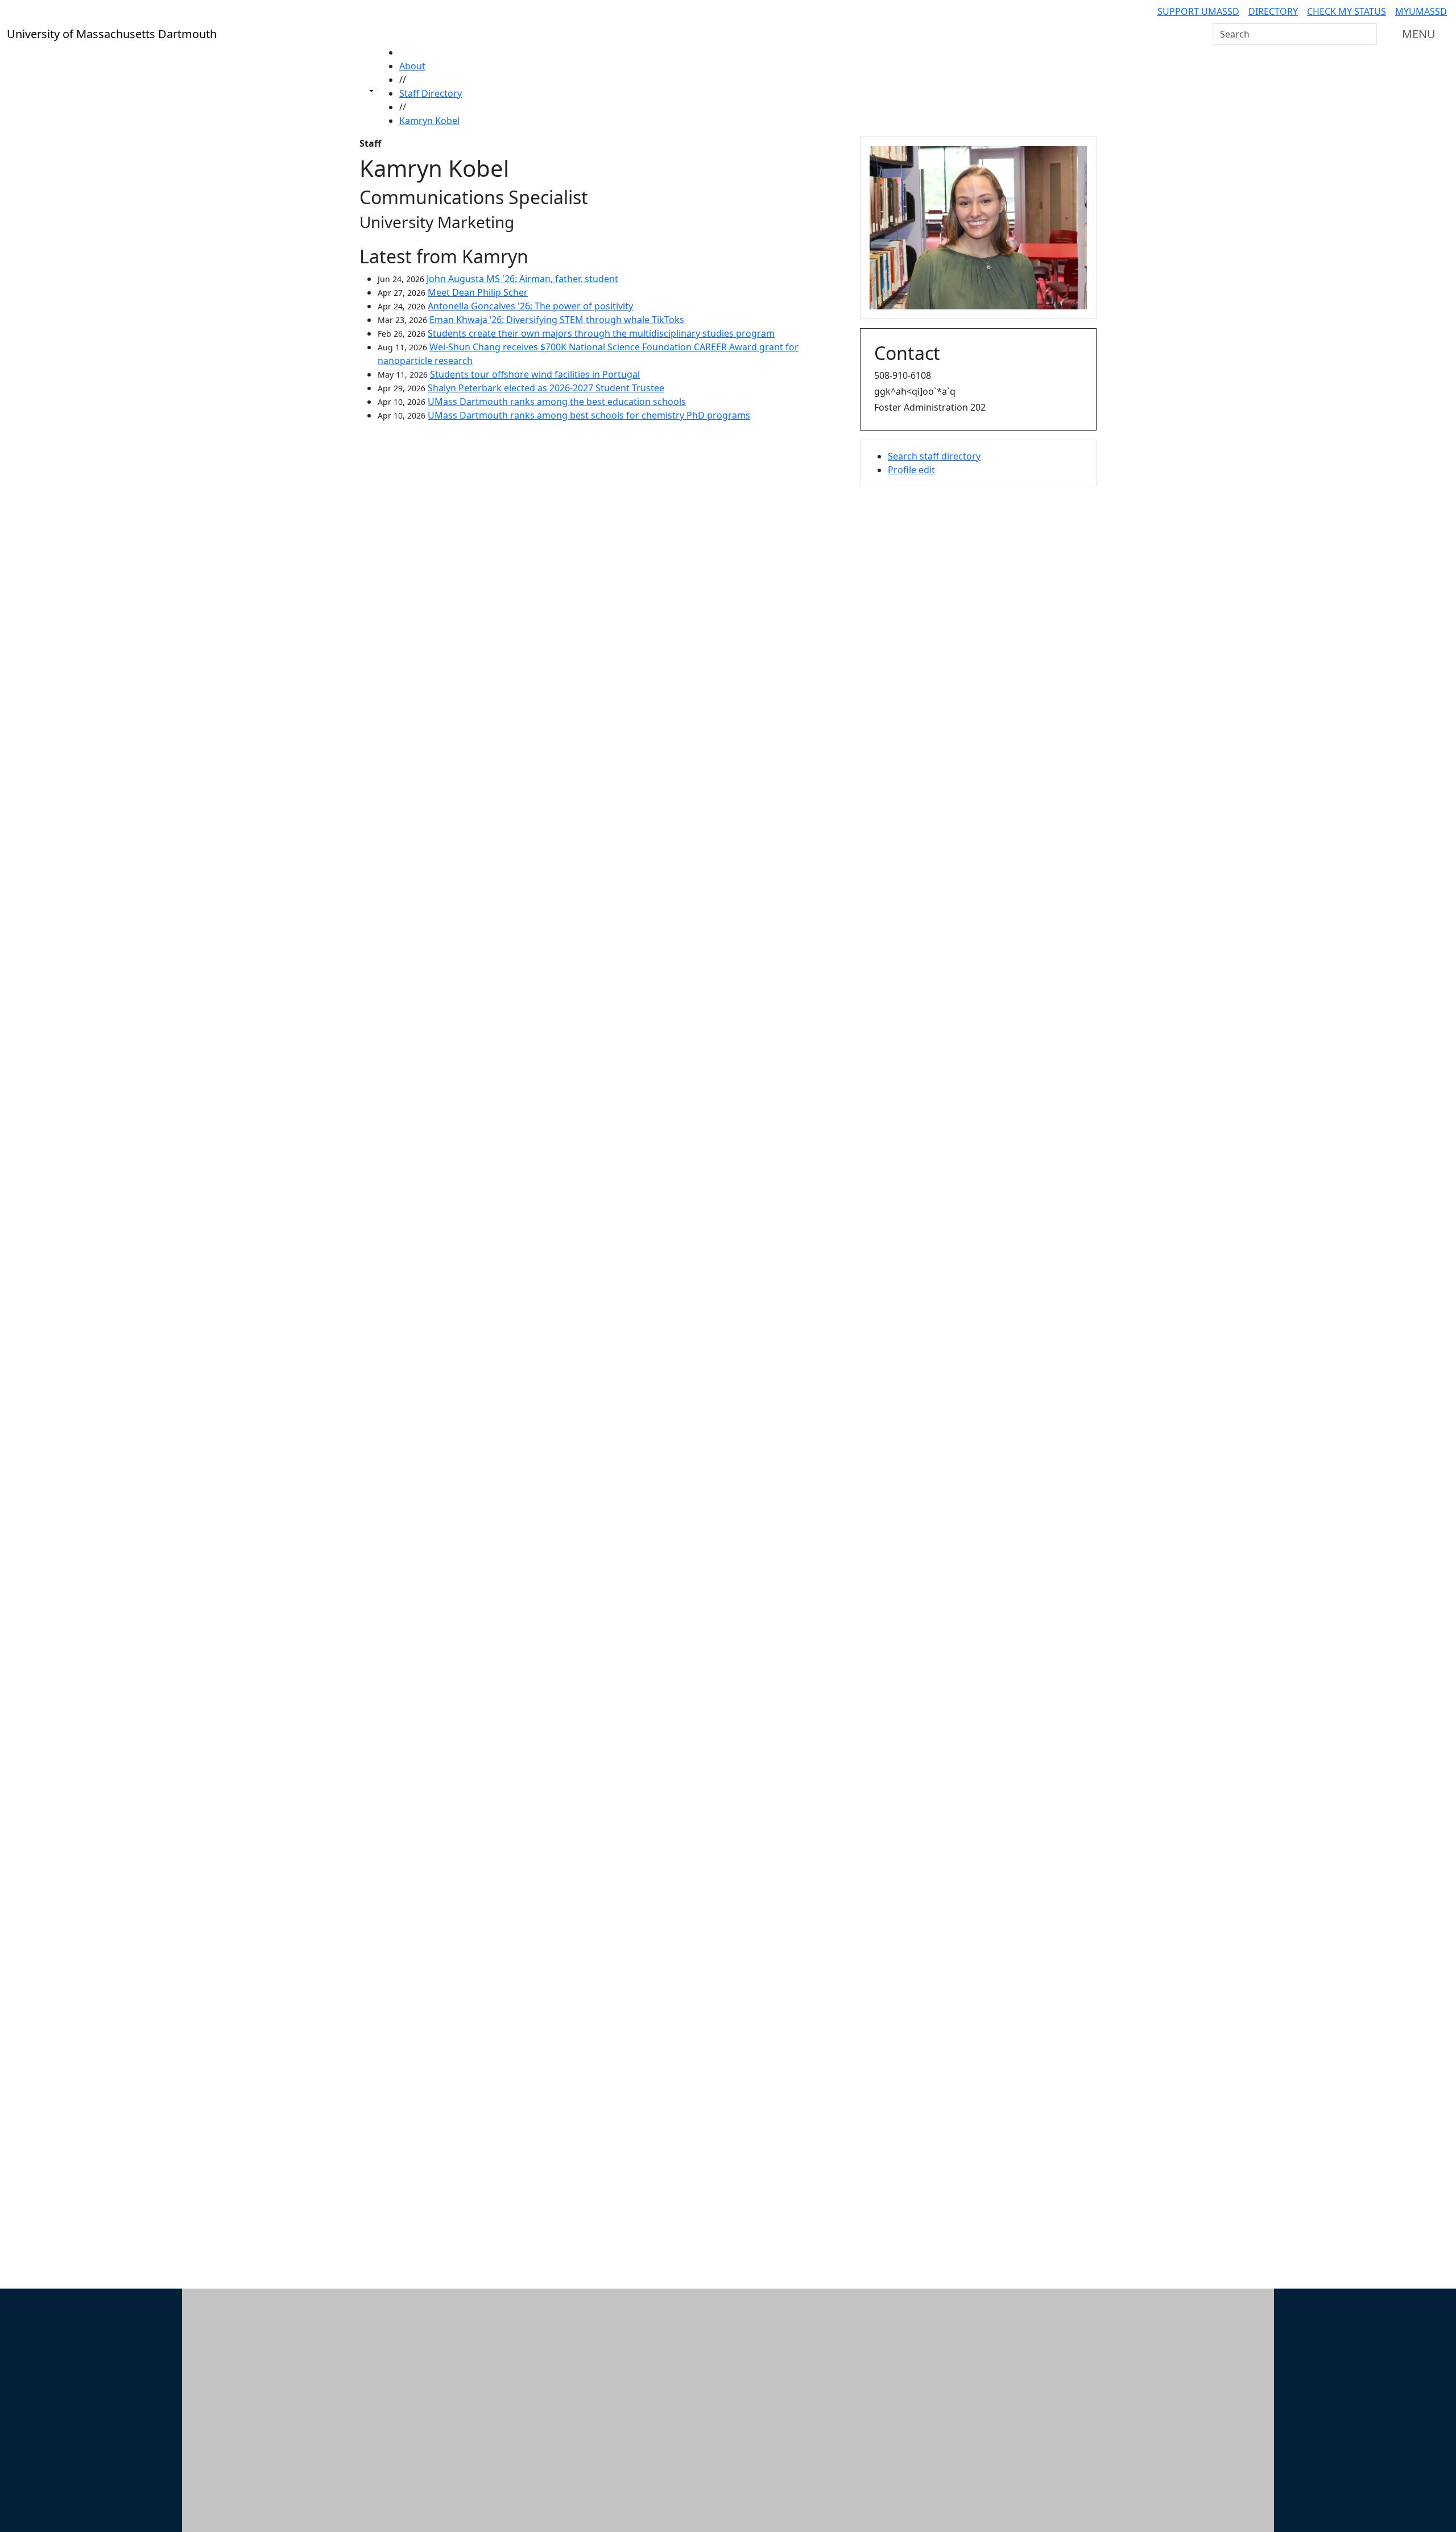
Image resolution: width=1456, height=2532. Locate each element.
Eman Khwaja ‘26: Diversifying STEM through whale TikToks (557, 320)
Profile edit (911, 470)
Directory (1273, 11)
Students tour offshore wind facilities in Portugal (535, 374)
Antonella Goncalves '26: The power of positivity (530, 306)
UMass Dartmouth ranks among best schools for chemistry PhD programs (589, 415)
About (412, 66)
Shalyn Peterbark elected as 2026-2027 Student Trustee (546, 388)
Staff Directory (431, 93)
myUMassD (1421, 11)
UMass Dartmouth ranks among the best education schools (557, 402)
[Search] (1367, 34)
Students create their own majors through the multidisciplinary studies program (601, 333)
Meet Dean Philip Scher (478, 292)
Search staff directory (934, 456)
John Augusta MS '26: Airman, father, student (522, 279)
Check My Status (1347, 11)
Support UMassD (1198, 11)
